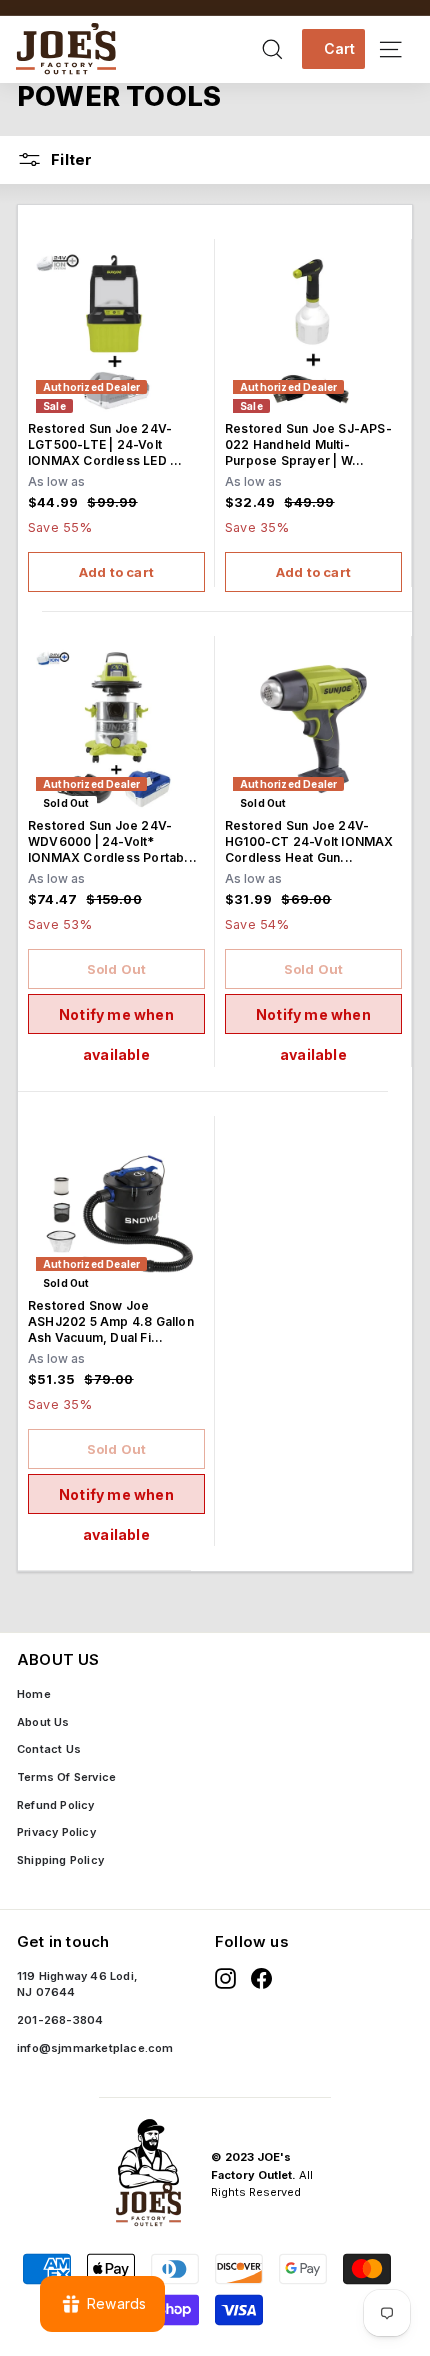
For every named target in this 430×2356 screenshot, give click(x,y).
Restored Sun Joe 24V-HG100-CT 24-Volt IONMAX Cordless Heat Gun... (309, 841)
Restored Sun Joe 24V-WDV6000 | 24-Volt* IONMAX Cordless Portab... (112, 841)
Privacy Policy (56, 1832)
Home (34, 1694)
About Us (43, 1722)
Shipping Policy (60, 1860)
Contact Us (49, 1749)
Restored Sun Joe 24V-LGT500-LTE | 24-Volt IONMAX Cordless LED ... (105, 444)
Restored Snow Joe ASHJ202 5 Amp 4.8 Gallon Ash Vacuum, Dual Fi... (111, 1321)
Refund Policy (56, 1805)
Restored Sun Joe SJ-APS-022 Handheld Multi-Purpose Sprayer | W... (308, 444)
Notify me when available (116, 1020)
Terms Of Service (66, 1777)
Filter (69, 159)
